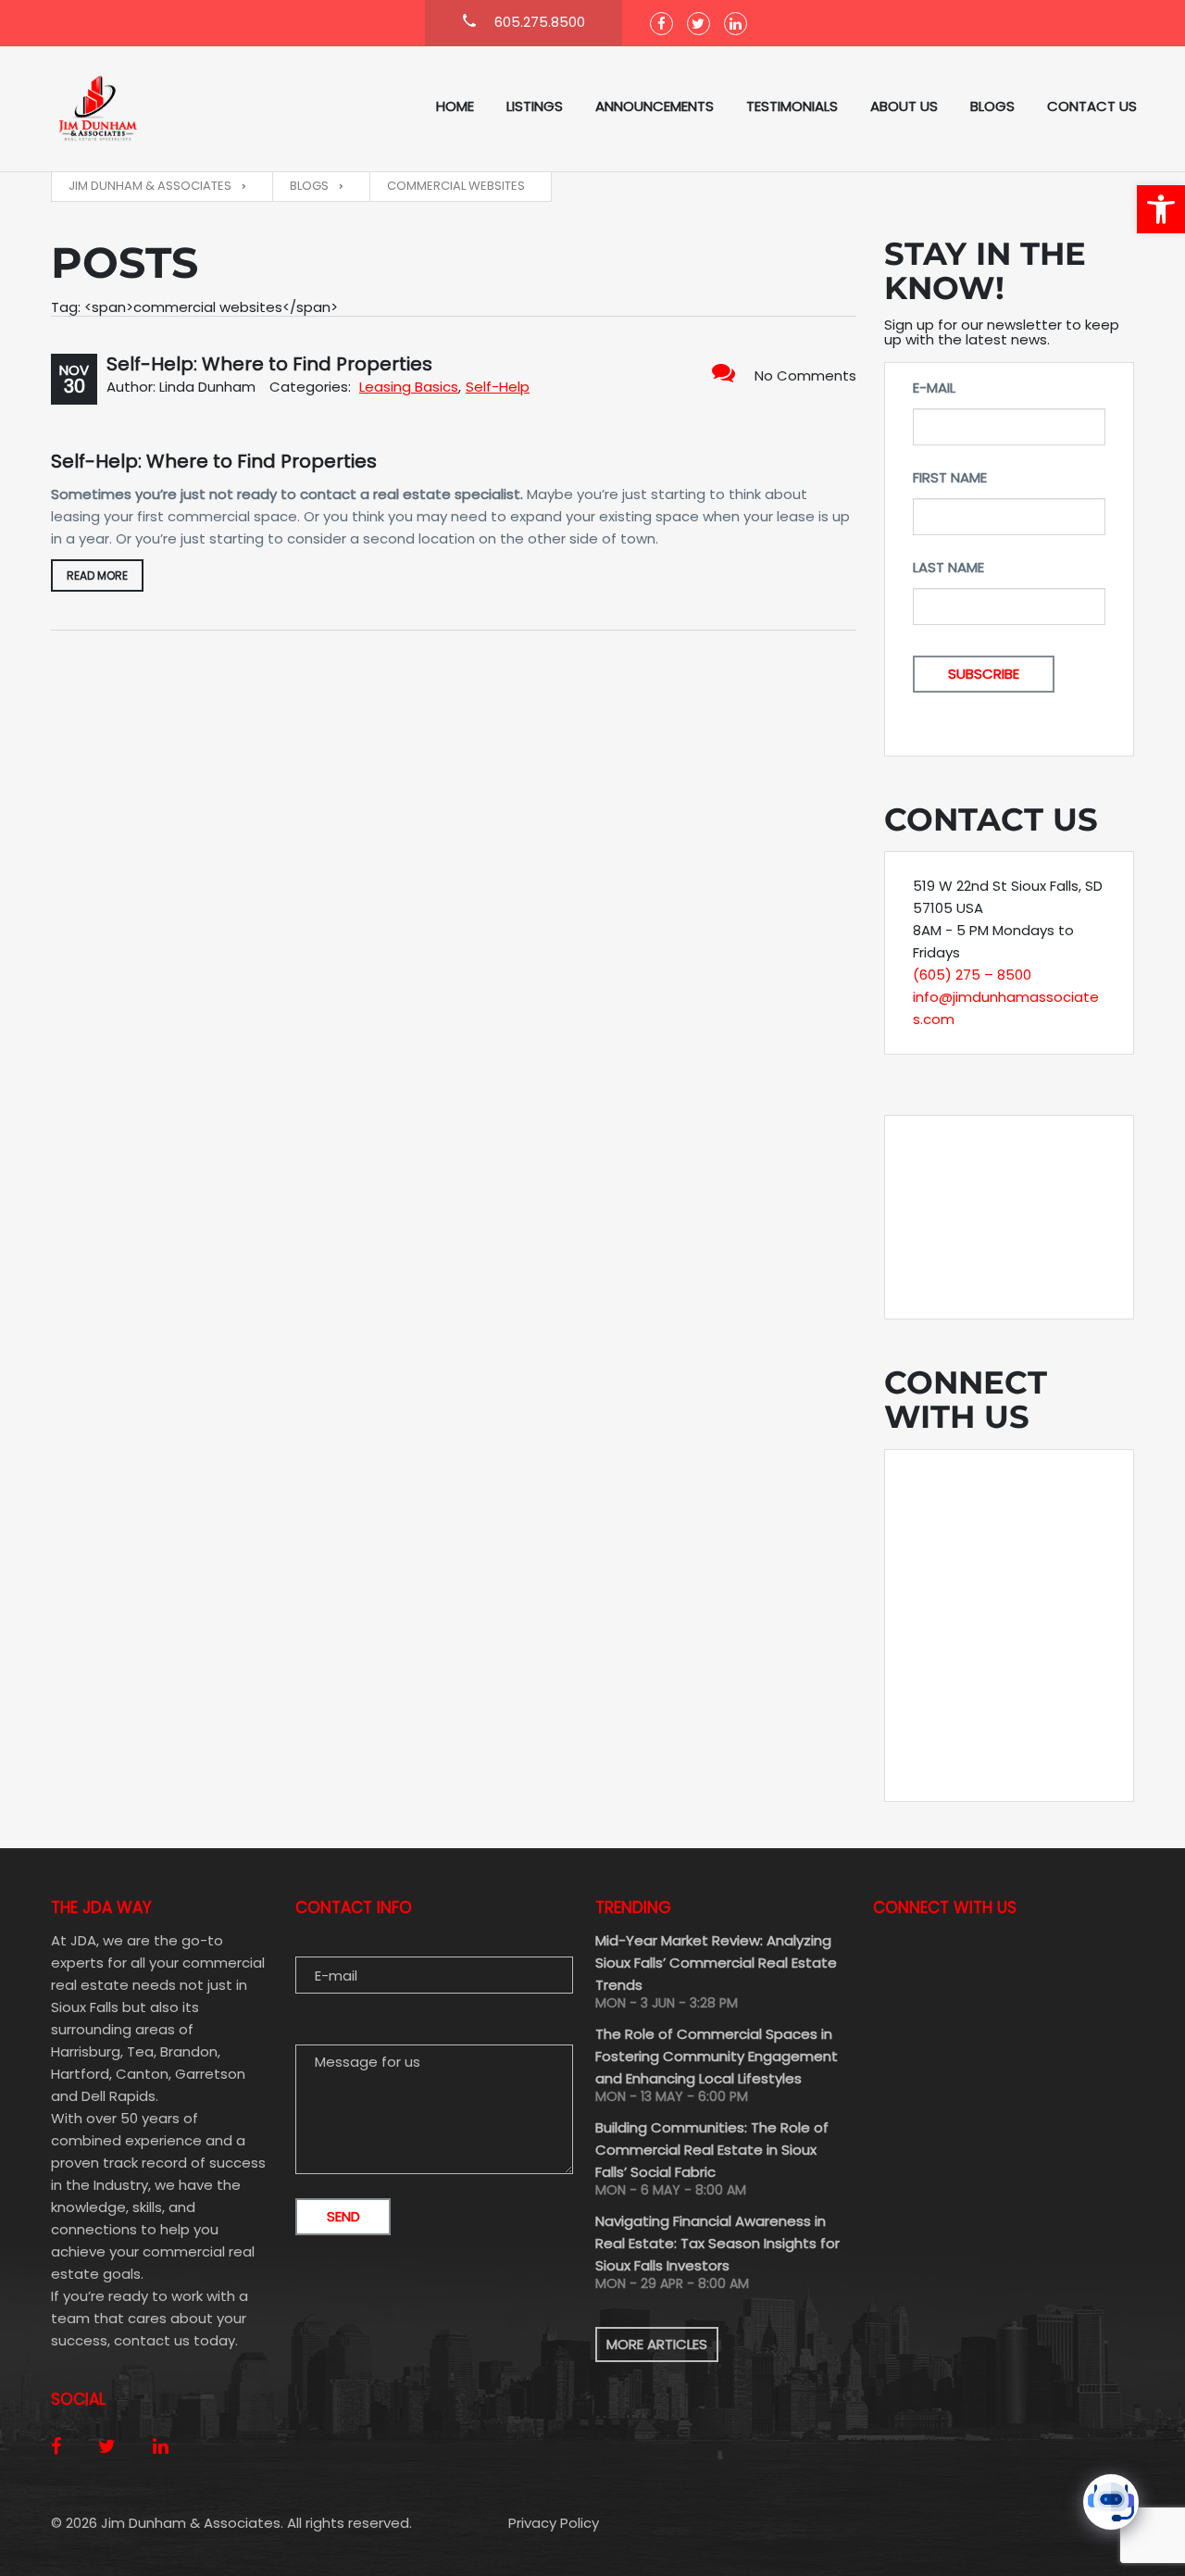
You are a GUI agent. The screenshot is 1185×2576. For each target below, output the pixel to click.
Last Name (948, 567)
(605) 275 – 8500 (972, 975)
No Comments (805, 375)
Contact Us (1092, 106)
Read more (97, 575)
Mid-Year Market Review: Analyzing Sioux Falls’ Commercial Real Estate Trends (716, 1963)
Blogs (992, 106)
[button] (1161, 209)
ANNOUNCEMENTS (655, 106)
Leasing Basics (409, 387)
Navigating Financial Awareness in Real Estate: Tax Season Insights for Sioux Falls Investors (717, 2243)
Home (455, 106)
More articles (657, 2344)
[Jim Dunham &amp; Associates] (143, 109)
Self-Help (498, 387)
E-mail (934, 388)
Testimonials (792, 106)
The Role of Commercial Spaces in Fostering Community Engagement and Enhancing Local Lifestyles (717, 2056)
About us (904, 106)
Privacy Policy (554, 2523)
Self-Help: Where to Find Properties (269, 364)
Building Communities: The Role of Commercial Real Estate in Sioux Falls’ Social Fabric (712, 2150)
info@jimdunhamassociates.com (1006, 1008)
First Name (950, 477)
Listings (535, 106)
